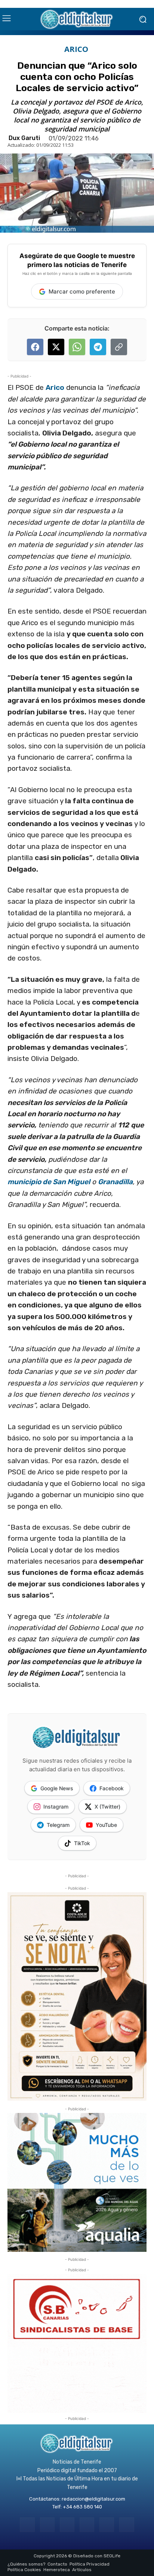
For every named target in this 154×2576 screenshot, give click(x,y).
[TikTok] (87, 2525)
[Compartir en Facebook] (35, 347)
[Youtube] (127, 2525)
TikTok (82, 1843)
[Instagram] (47, 2525)
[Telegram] (67, 2525)
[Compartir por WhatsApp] (77, 347)
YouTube (106, 1825)
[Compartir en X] (56, 347)
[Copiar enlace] (119, 347)
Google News (57, 1788)
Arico (55, 387)
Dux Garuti (24, 138)
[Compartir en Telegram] (98, 347)
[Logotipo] (77, 19)
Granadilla (115, 1182)
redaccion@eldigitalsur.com (93, 2499)
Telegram (58, 1825)
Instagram (56, 1807)
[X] (107, 2525)
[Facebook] (27, 2525)
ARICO (76, 49)
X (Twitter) (107, 1807)
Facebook (112, 1788)
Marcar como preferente (82, 291)
